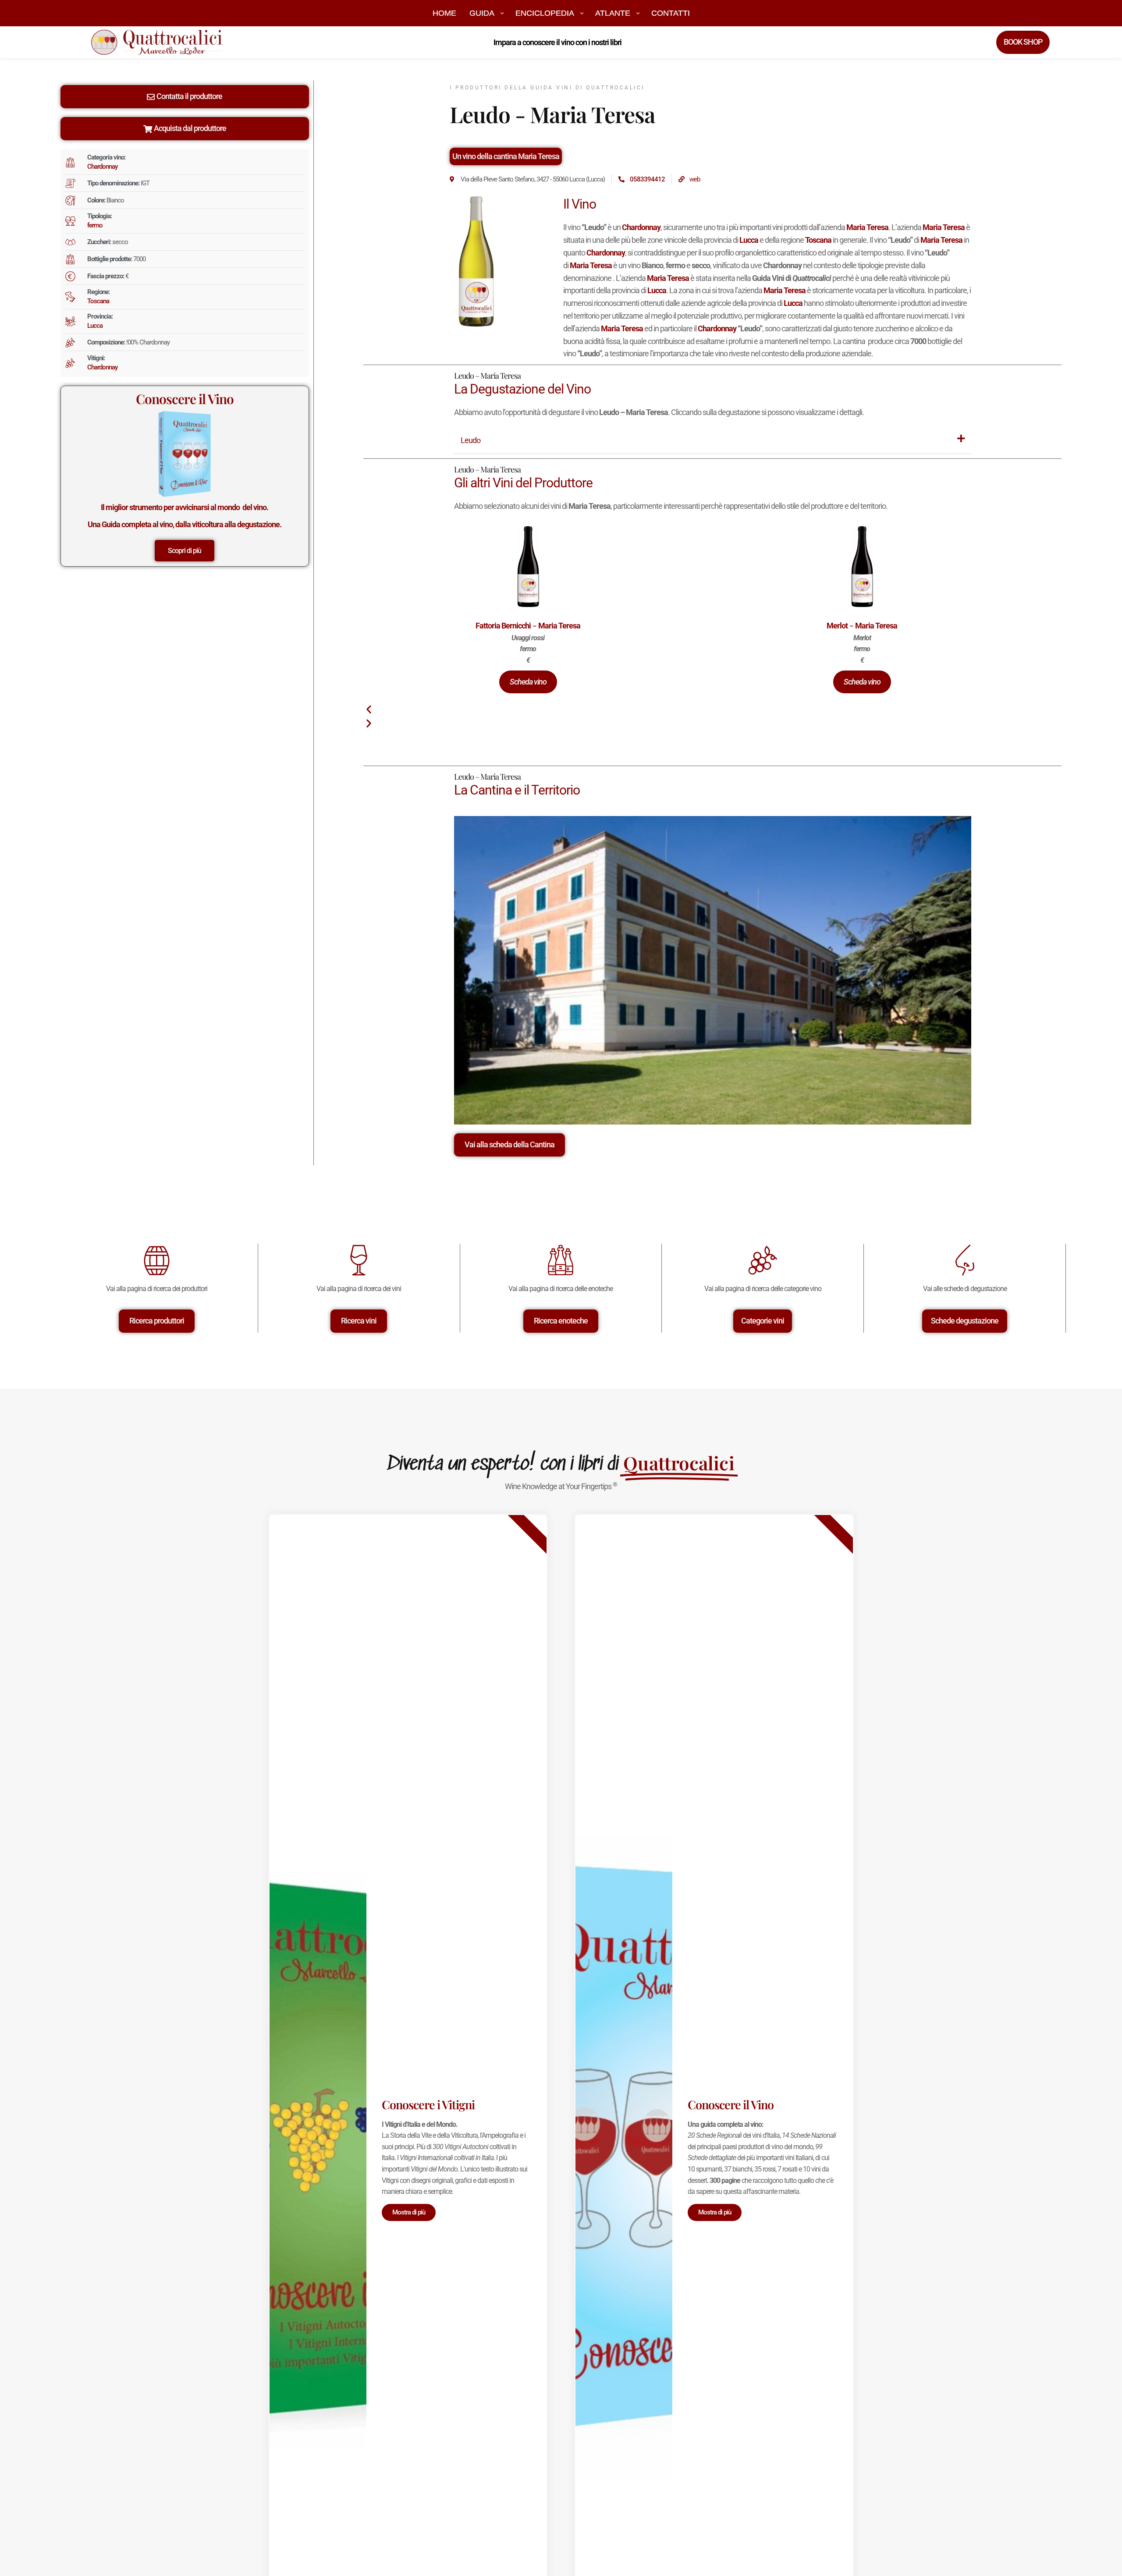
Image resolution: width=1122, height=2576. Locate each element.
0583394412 (647, 179)
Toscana (98, 301)
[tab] (713, 441)
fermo (95, 225)
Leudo (470, 440)
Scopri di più (185, 551)
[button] (528, 682)
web (695, 179)
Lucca (95, 326)
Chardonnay (102, 167)
